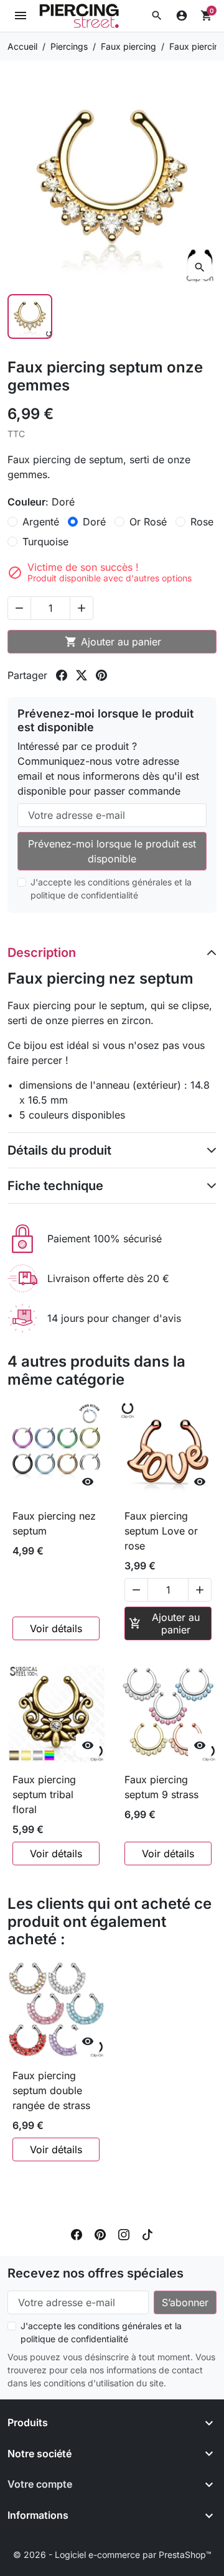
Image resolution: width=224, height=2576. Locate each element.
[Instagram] (124, 2233)
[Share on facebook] (62, 675)
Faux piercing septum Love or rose (161, 1531)
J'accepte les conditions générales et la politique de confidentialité (111, 889)
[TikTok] (147, 2233)
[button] (157, 16)
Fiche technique (55, 1186)
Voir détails (56, 1628)
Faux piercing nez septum (54, 1523)
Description (42, 953)
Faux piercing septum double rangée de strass (51, 2090)
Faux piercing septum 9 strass (161, 1787)
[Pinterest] (100, 2233)
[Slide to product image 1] (30, 316)
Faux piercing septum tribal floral (44, 1794)
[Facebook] (77, 2233)
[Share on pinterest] (101, 675)
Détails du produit (59, 1150)
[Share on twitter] (82, 675)
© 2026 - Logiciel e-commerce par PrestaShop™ (112, 2555)
